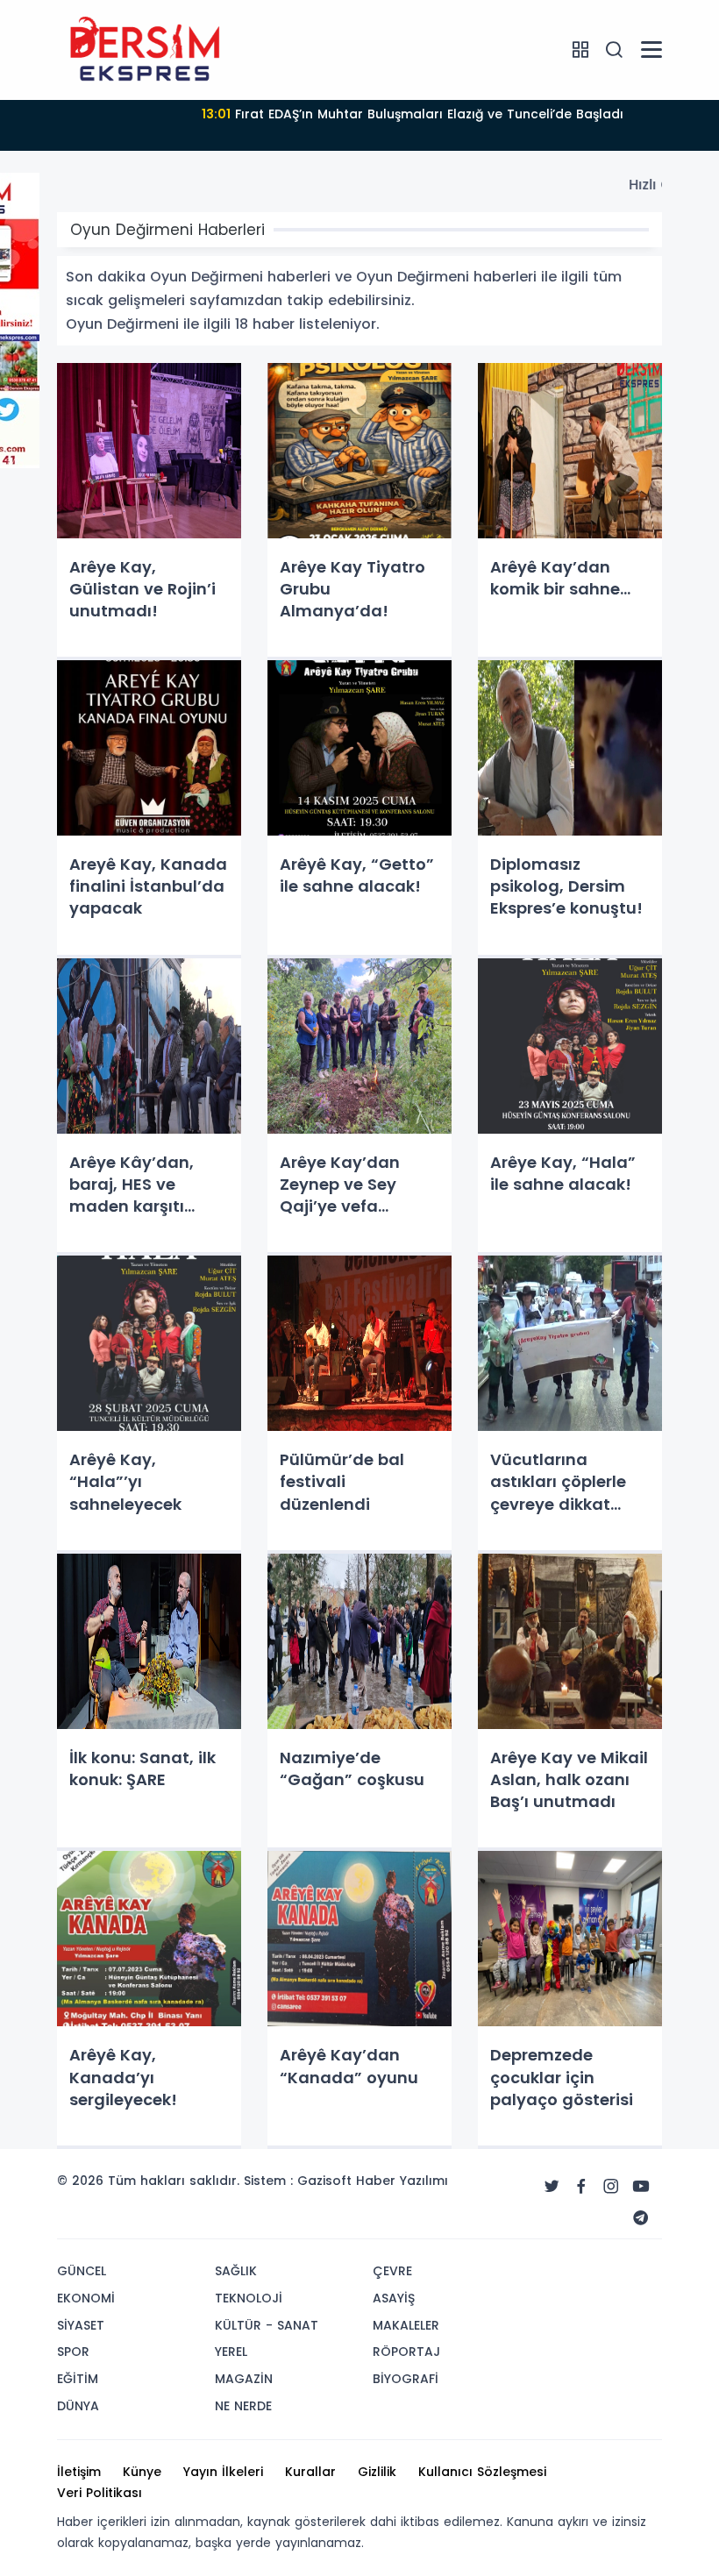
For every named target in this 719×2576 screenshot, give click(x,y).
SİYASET (81, 2325)
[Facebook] (581, 2187)
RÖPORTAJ (406, 2352)
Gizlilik (377, 2472)
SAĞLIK (236, 2271)
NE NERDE (243, 2406)
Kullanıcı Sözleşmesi (482, 2472)
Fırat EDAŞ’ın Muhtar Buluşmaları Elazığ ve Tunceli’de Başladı (413, 114)
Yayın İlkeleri (223, 2472)
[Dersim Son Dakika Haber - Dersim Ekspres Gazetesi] (145, 49)
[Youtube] (641, 2187)
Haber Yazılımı (402, 2181)
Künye (142, 2472)
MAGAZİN (244, 2379)
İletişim (79, 2472)
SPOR (73, 2352)
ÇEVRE (392, 2271)
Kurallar (310, 2472)
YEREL (231, 2352)
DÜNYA (78, 2406)
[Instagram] (611, 2187)
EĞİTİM (78, 2379)
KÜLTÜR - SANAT (267, 2325)
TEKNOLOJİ (249, 2298)
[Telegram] (641, 2218)
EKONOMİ (86, 2298)
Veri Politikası (100, 2493)
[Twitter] (552, 2187)
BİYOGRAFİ (406, 2379)
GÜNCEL (82, 2271)
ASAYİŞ (394, 2298)
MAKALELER (406, 2325)
